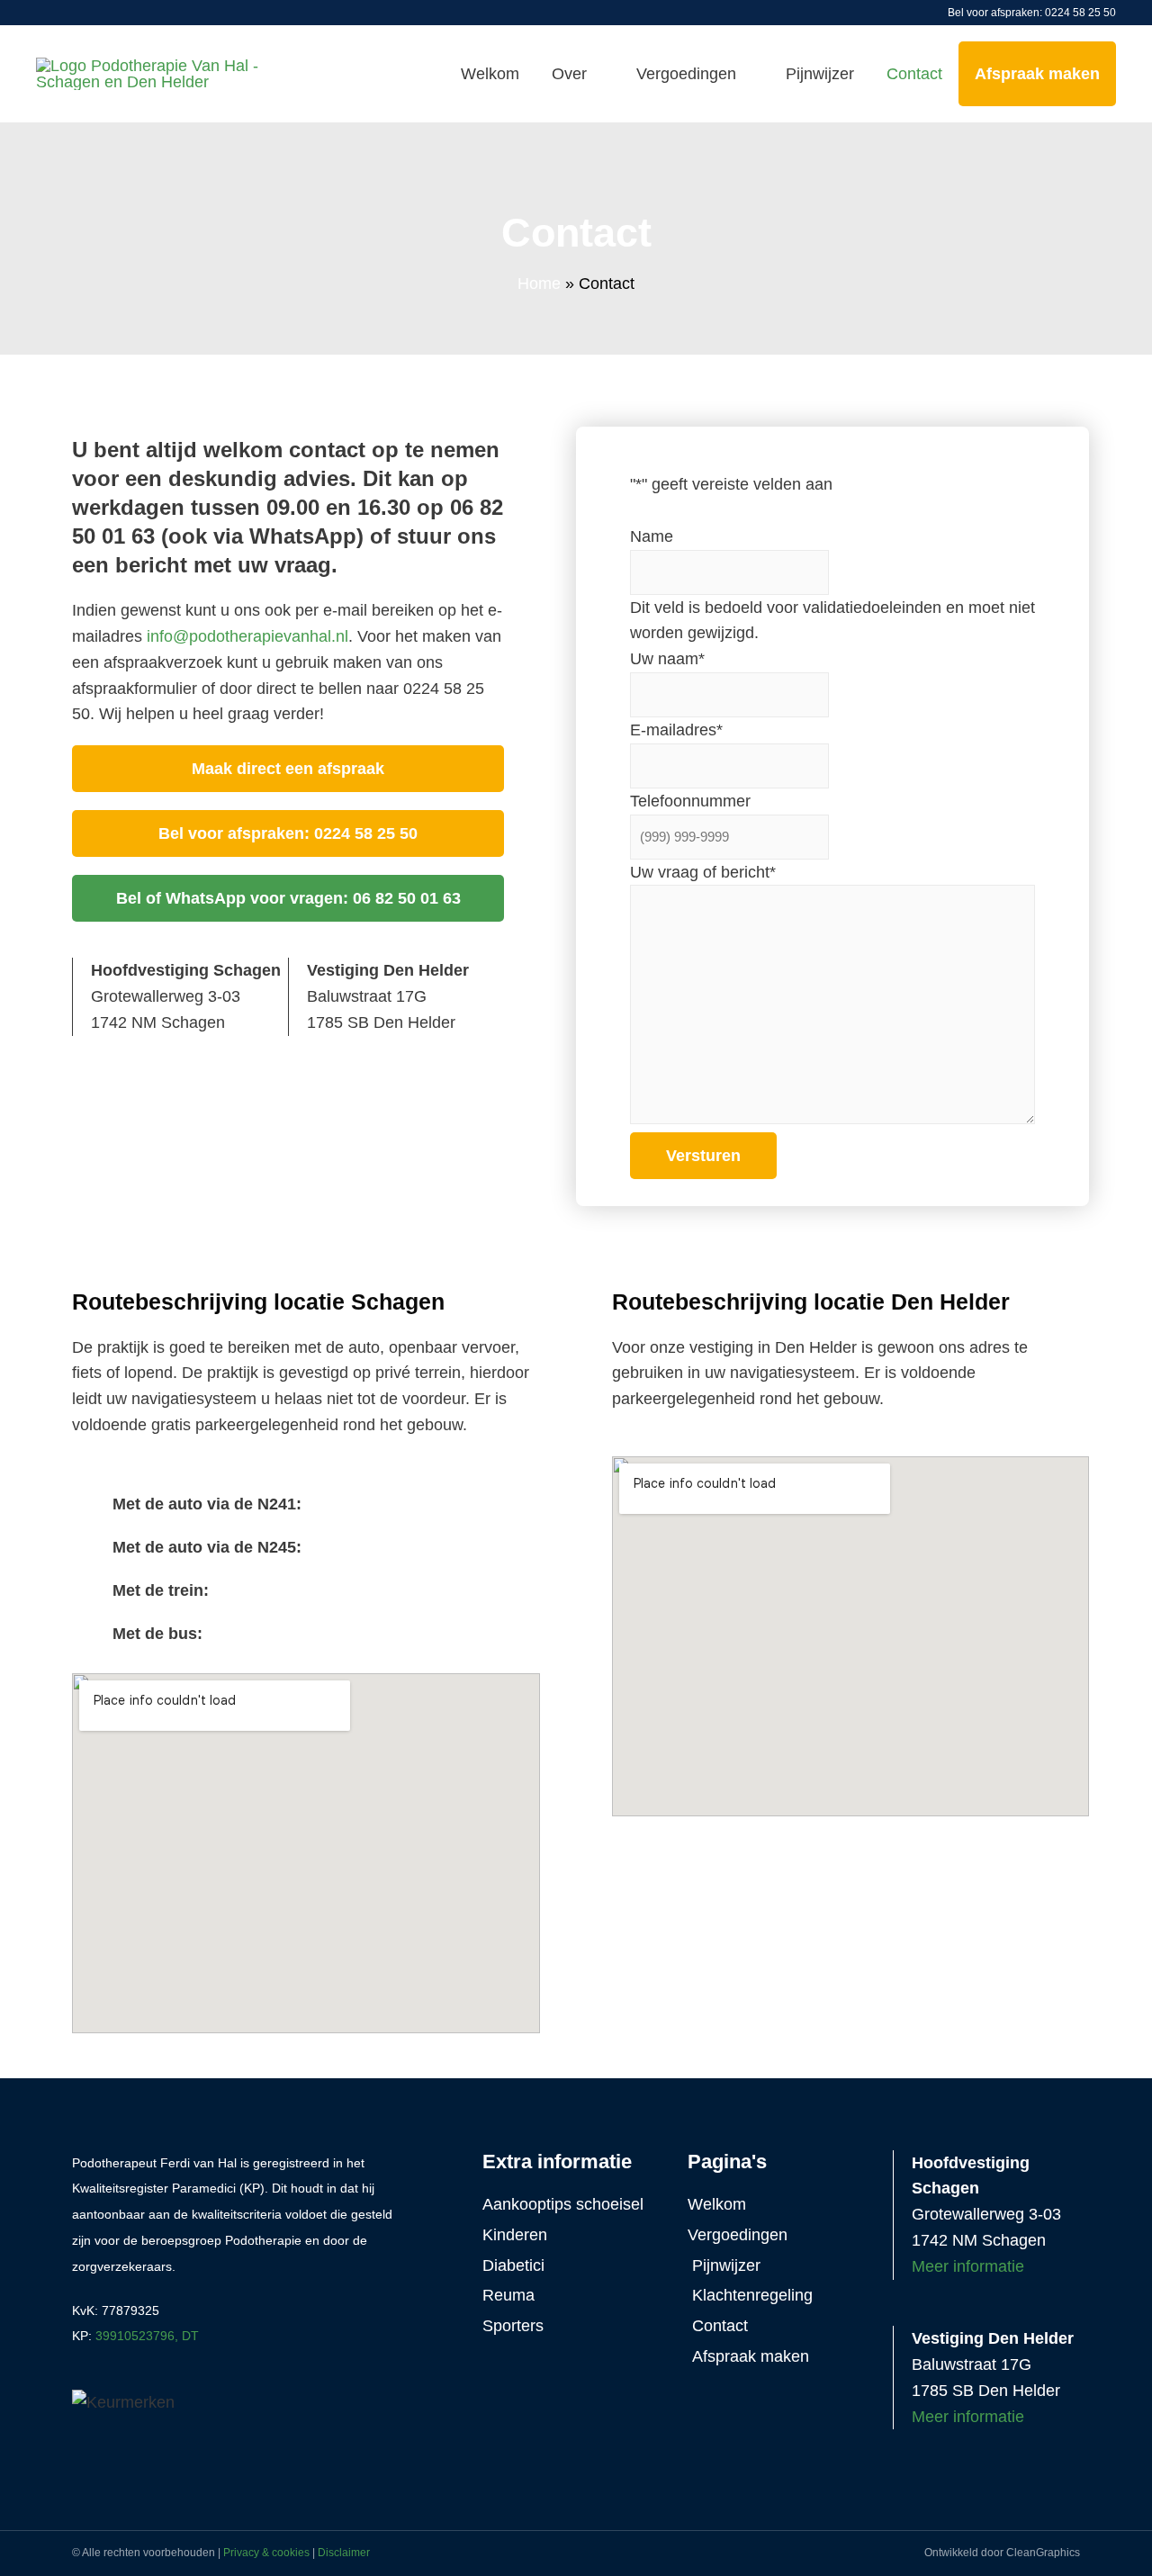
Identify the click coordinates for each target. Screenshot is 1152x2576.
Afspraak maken (1037, 74)
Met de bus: (157, 1634)
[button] (306, 1504)
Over (569, 74)
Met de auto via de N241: (207, 1504)
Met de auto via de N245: (207, 1547)
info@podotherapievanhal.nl (247, 636)
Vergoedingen (686, 74)
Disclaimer (344, 2553)
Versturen (703, 1156)
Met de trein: (161, 1590)
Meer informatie (968, 2266)
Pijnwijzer (820, 74)
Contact (914, 74)
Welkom (490, 74)
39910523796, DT (147, 2336)
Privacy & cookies (266, 2553)
